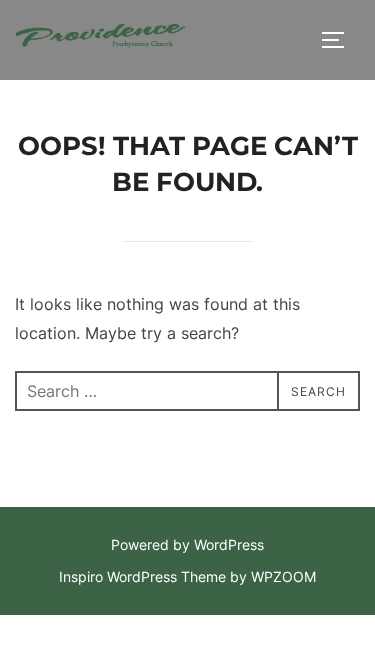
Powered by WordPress (187, 544)
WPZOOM (283, 576)
